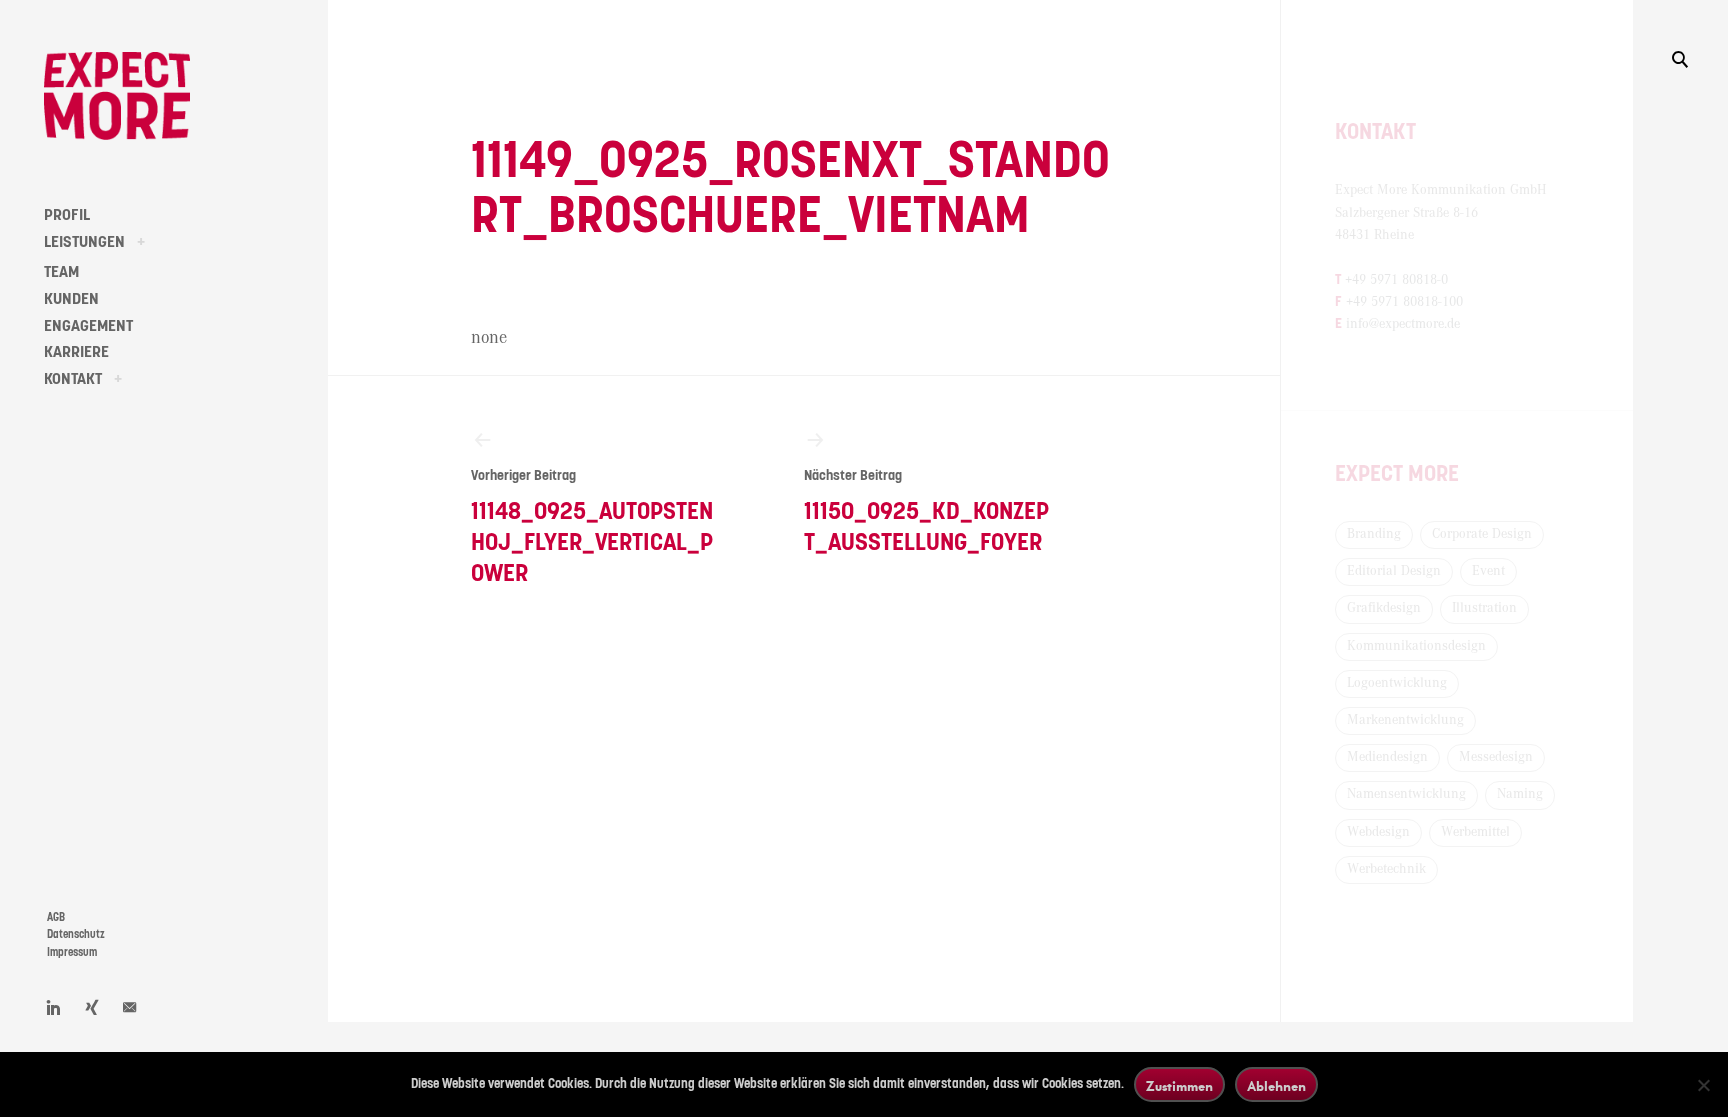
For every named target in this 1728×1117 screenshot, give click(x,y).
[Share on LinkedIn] (54, 1007)
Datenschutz (76, 934)
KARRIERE (76, 352)
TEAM (61, 272)
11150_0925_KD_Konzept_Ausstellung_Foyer (926, 512)
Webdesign (1378, 832)
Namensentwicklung (1406, 794)
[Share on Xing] (92, 1007)
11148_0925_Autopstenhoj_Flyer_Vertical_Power (592, 527)
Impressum (72, 952)
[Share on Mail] (130, 1007)
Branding (1374, 534)
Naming (1520, 794)
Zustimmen (1179, 1085)
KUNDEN (71, 299)
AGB (56, 917)
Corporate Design (1482, 534)
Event (1488, 571)
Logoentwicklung (1397, 683)
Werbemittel (1475, 832)
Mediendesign (1387, 757)
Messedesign (1496, 757)
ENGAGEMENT (88, 326)
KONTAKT (73, 379)
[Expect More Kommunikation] (117, 96)
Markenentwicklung (1405, 720)
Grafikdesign (1384, 608)
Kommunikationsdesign (1416, 646)
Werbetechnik (1386, 869)
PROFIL (67, 215)
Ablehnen (1276, 1085)
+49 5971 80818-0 (1396, 280)
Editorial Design (1394, 571)
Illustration (1484, 608)
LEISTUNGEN (84, 242)
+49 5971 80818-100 (1404, 302)
